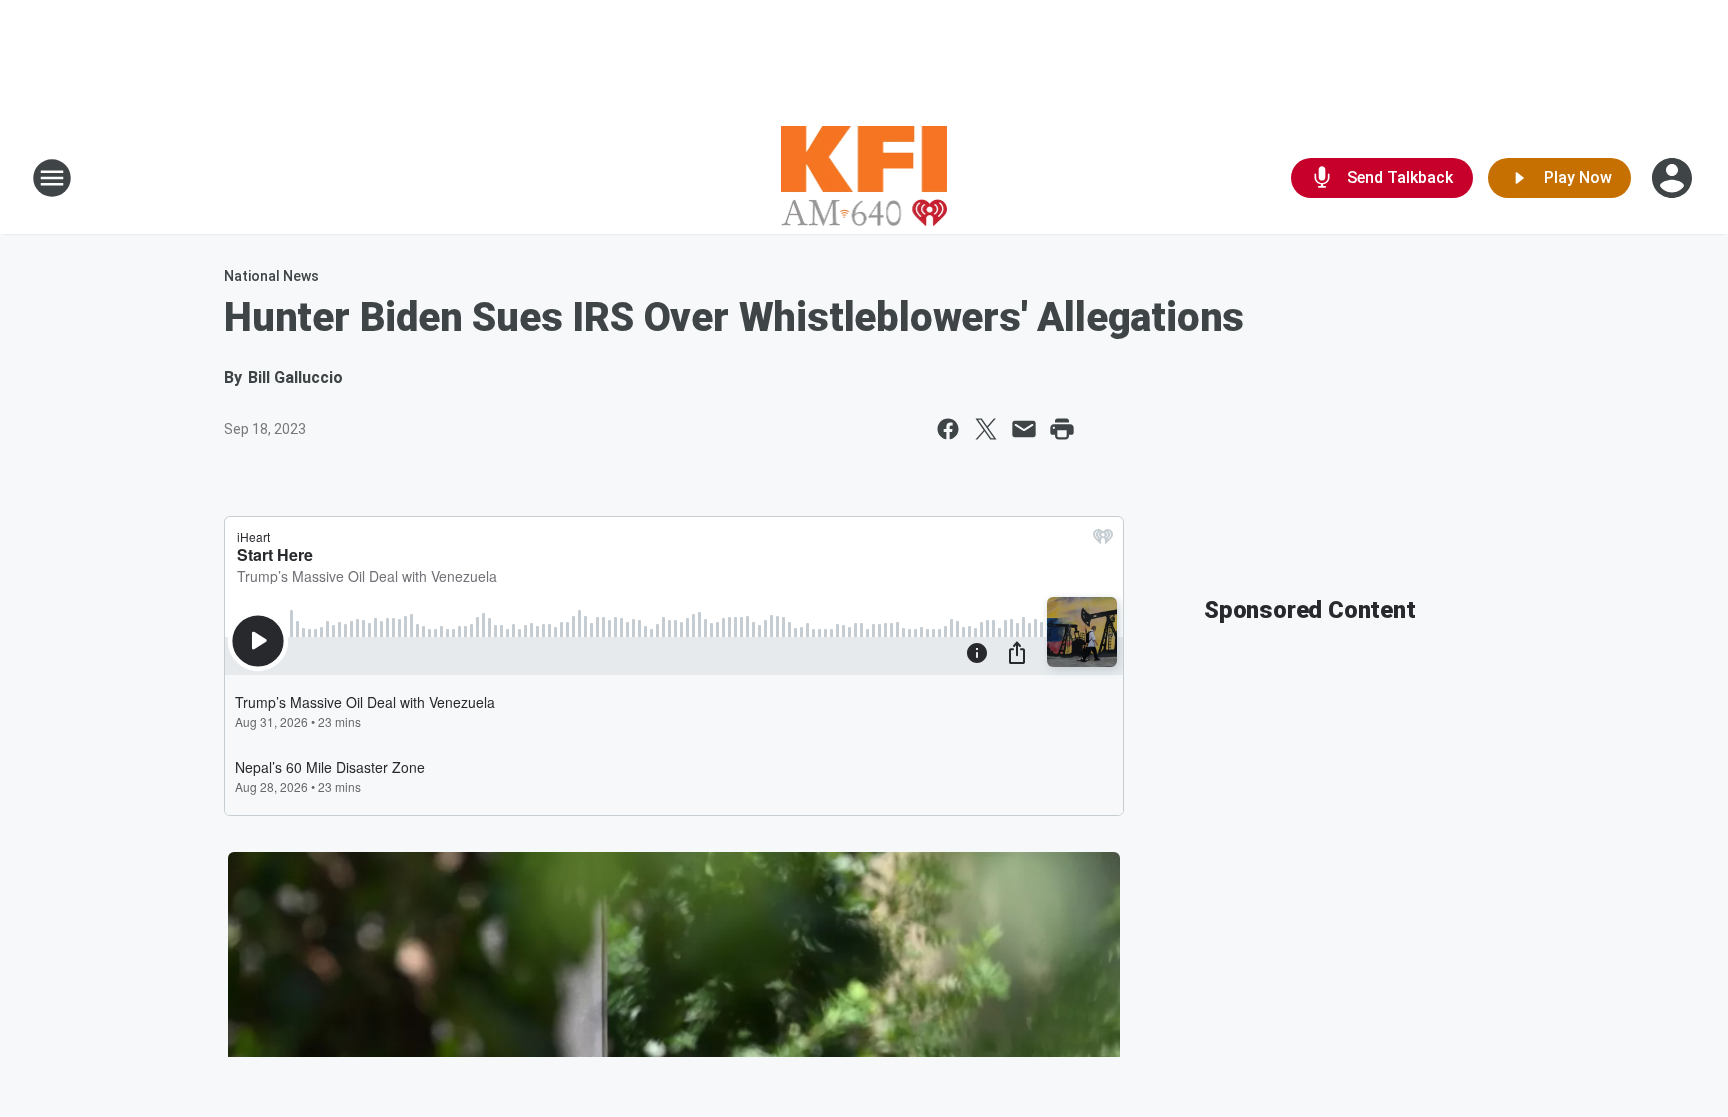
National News (271, 276)
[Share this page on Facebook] (948, 429)
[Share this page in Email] (1024, 429)
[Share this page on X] (986, 429)
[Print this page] (1062, 429)
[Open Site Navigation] (52, 178)
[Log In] (1674, 178)
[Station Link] (864, 178)
